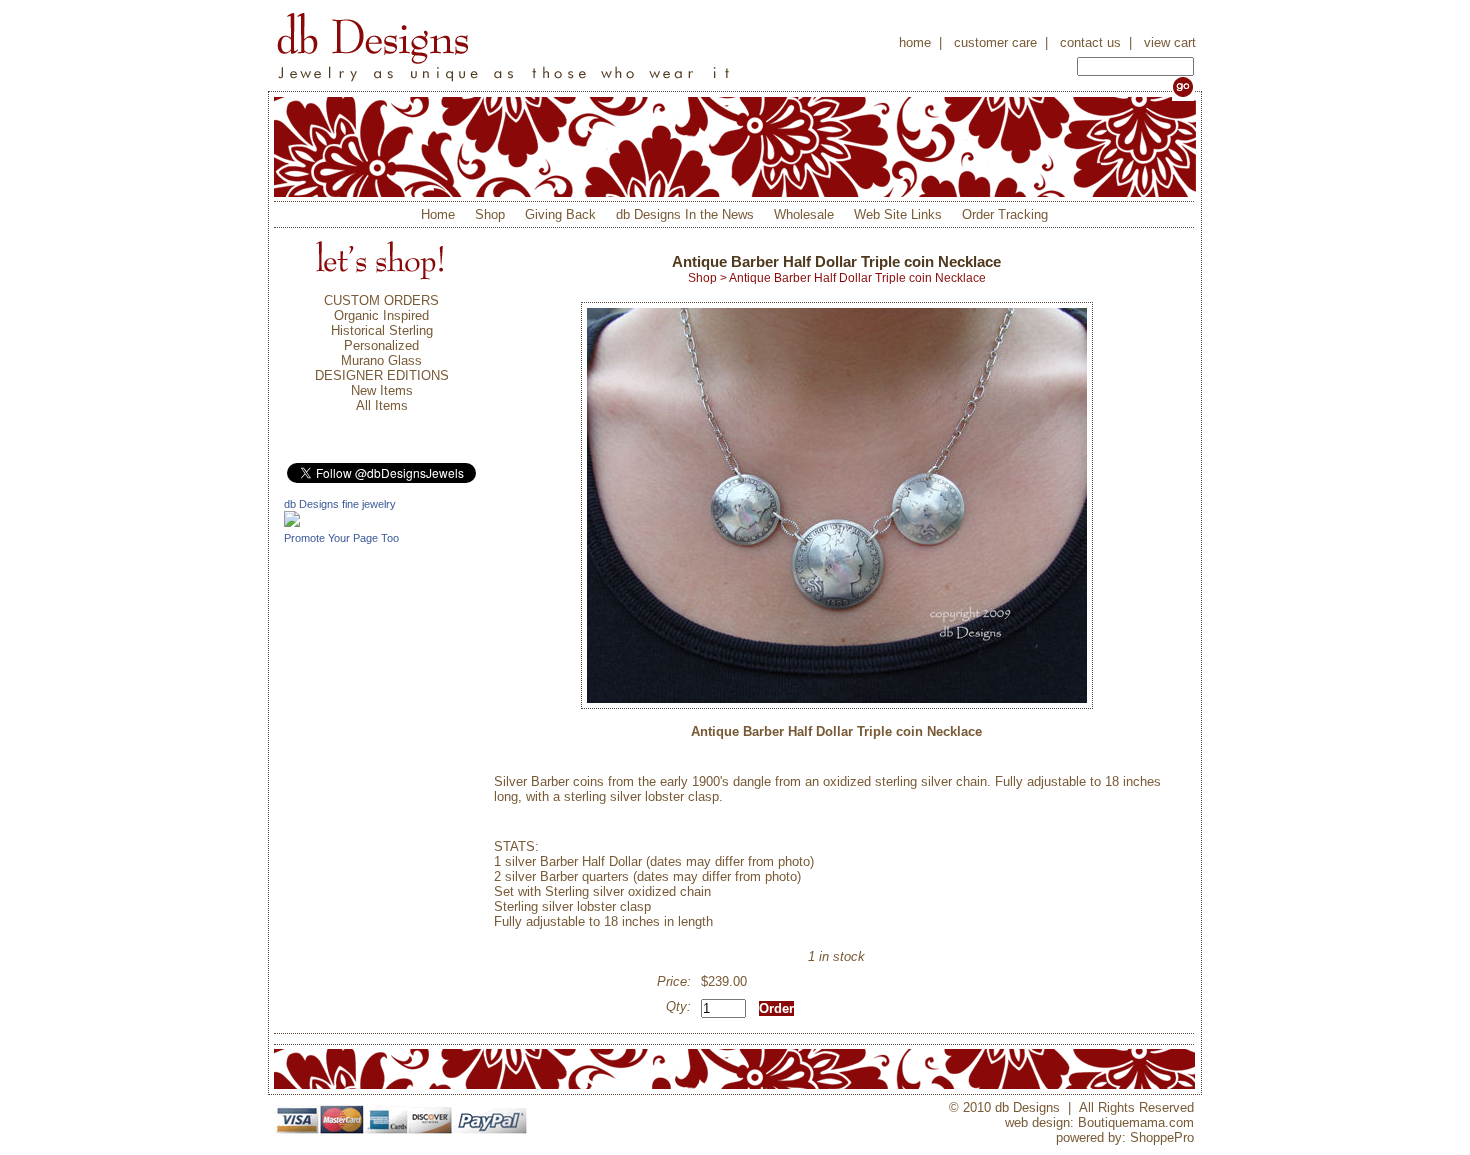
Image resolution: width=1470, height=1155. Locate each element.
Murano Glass (381, 360)
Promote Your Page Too (341, 538)
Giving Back (560, 214)
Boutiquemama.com (1136, 1122)
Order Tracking (1005, 214)
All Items (382, 405)
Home (438, 214)
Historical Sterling (382, 330)
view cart (1170, 42)
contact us (1090, 42)
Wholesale (804, 214)
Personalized (381, 345)
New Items (382, 390)
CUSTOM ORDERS (381, 300)
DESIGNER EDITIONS (382, 375)
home (915, 42)
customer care (995, 42)
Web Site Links (898, 214)
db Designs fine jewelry (340, 504)
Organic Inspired (381, 315)
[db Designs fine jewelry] (292, 522)
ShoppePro (1162, 1137)
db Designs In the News (685, 214)
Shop (490, 214)
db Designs (504, 45)
